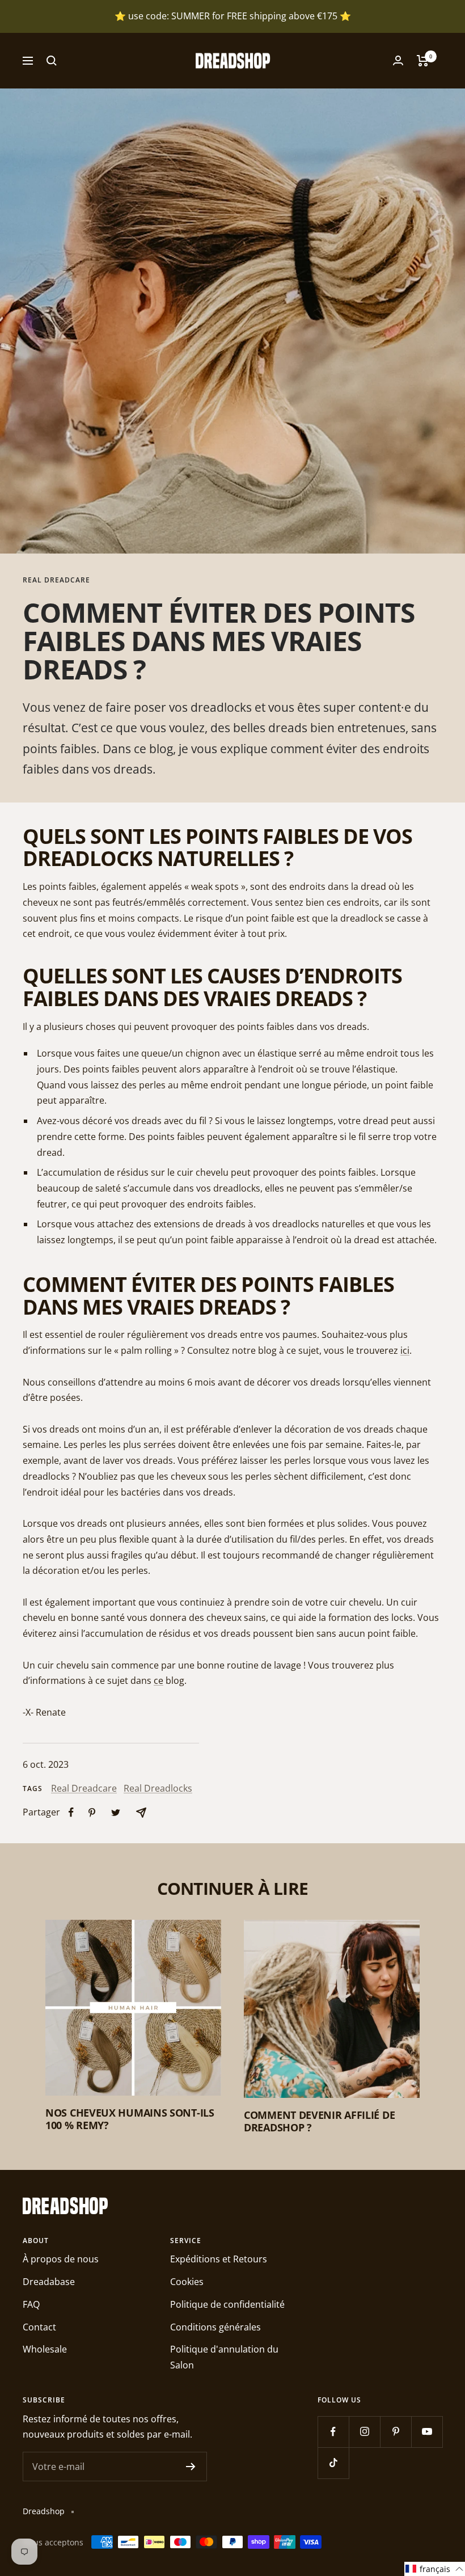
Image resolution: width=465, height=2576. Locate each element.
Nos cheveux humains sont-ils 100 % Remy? (130, 2119)
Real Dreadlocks (158, 1788)
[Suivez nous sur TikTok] (333, 2463)
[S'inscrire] (191, 2467)
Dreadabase (49, 2282)
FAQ (31, 2304)
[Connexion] (398, 60)
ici (405, 1350)
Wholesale (45, 2349)
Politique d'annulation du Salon (224, 2357)
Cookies (187, 2282)
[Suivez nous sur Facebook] (333, 2432)
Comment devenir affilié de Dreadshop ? (319, 2121)
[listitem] (71, 1812)
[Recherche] (52, 61)
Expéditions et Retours (219, 2259)
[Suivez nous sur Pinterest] (396, 2432)
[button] (435, 2569)
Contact (39, 2327)
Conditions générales (215, 2327)
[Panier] (423, 61)
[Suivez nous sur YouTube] (427, 2432)
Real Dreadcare (56, 580)
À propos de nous (61, 2259)
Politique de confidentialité (227, 2304)
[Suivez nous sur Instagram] (364, 2432)
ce (158, 1680)
